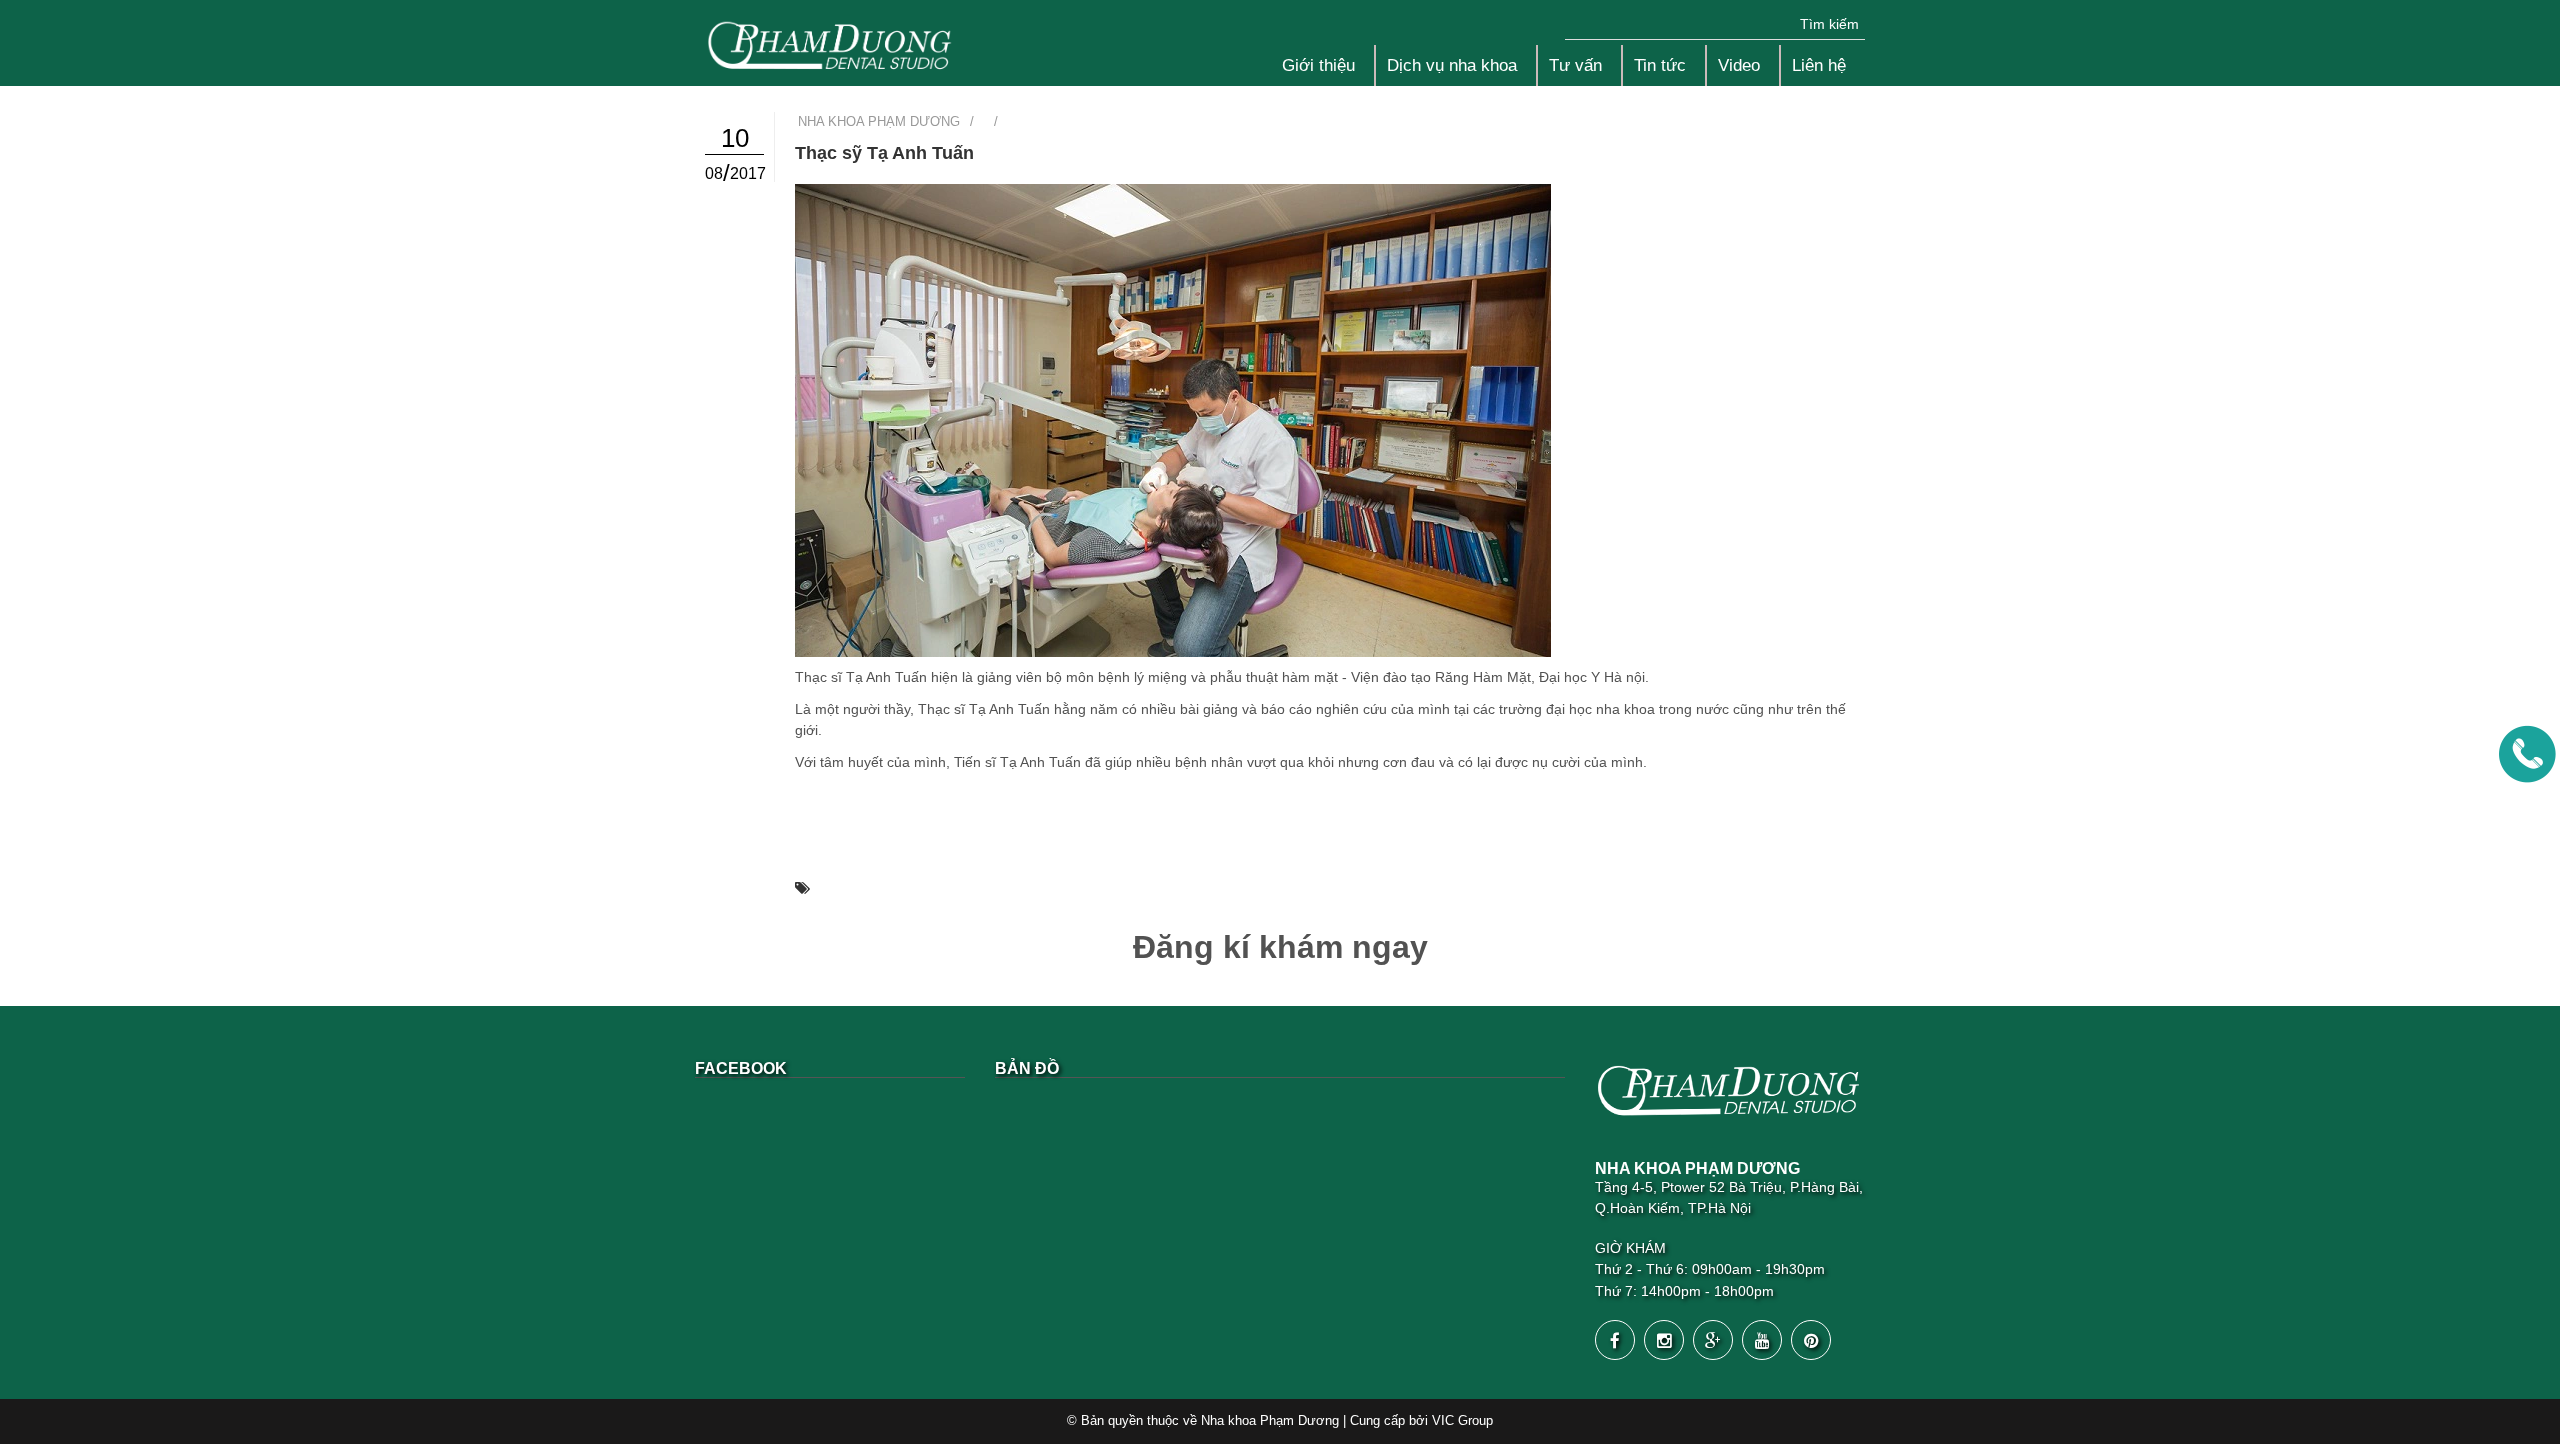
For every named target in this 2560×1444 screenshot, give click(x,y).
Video (1739, 65)
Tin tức (1660, 65)
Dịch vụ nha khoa (1452, 65)
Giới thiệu (1318, 65)
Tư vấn (1575, 65)
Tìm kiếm (1829, 24)
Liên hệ (1819, 65)
